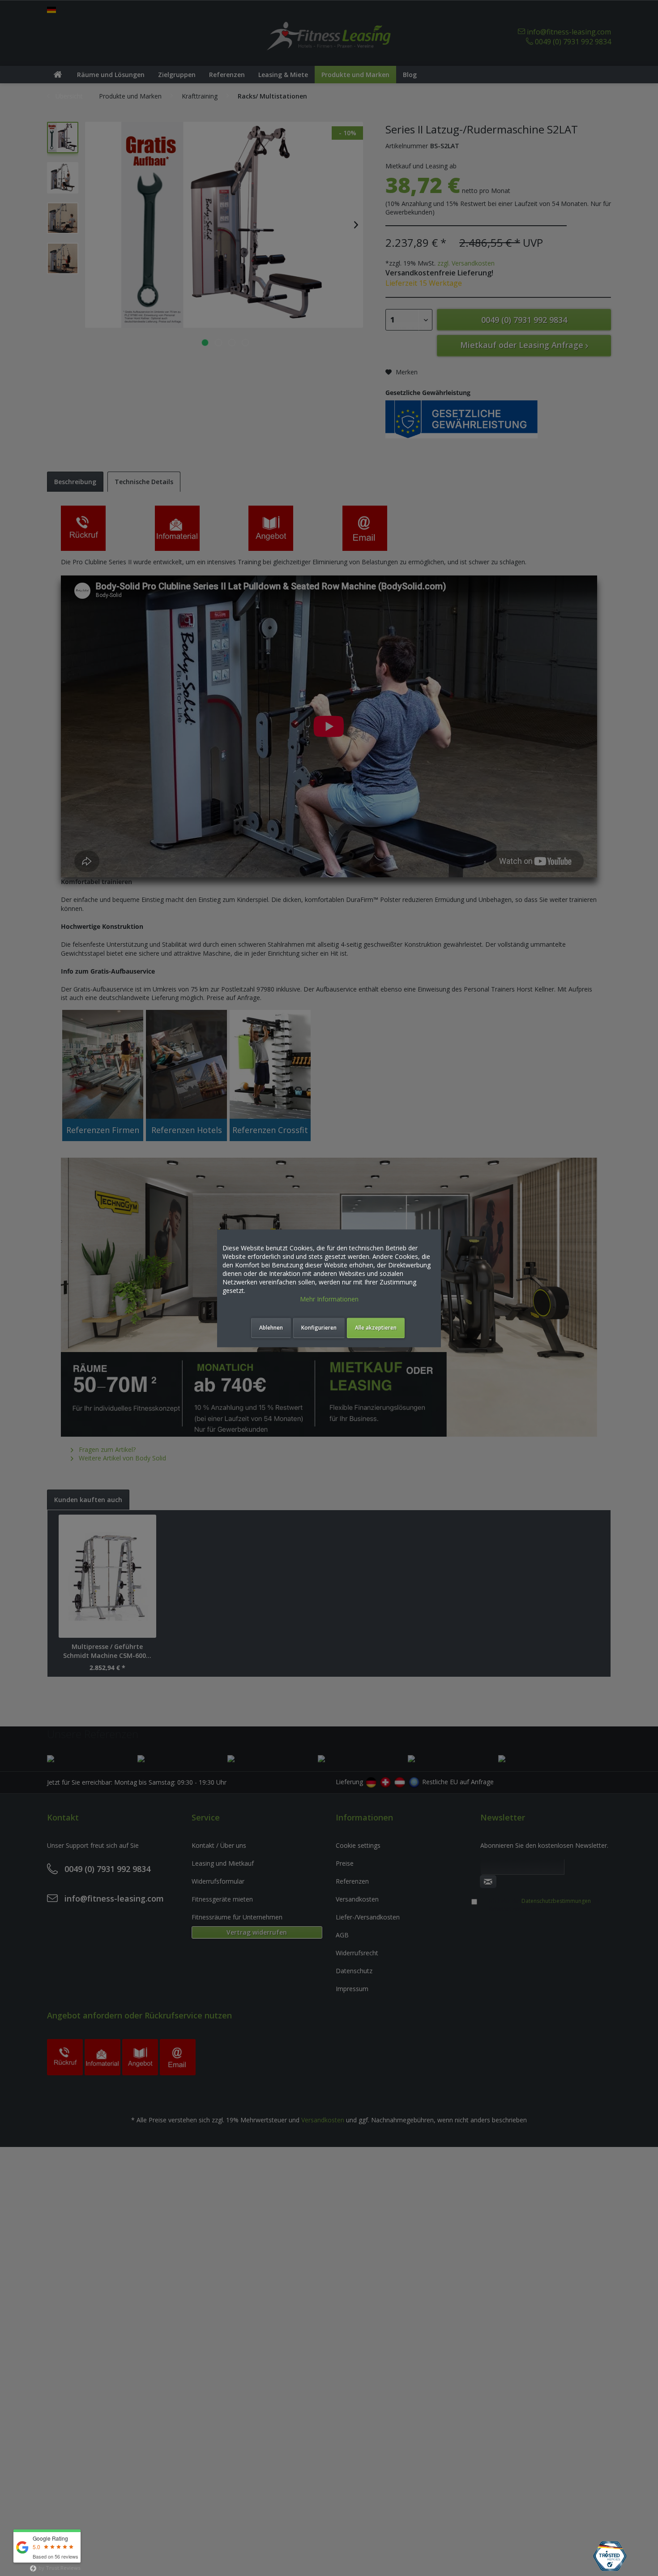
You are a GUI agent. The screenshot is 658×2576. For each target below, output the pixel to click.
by (59, 2568)
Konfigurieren (319, 1328)
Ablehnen (271, 1328)
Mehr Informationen (329, 1299)
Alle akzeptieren (376, 1328)
